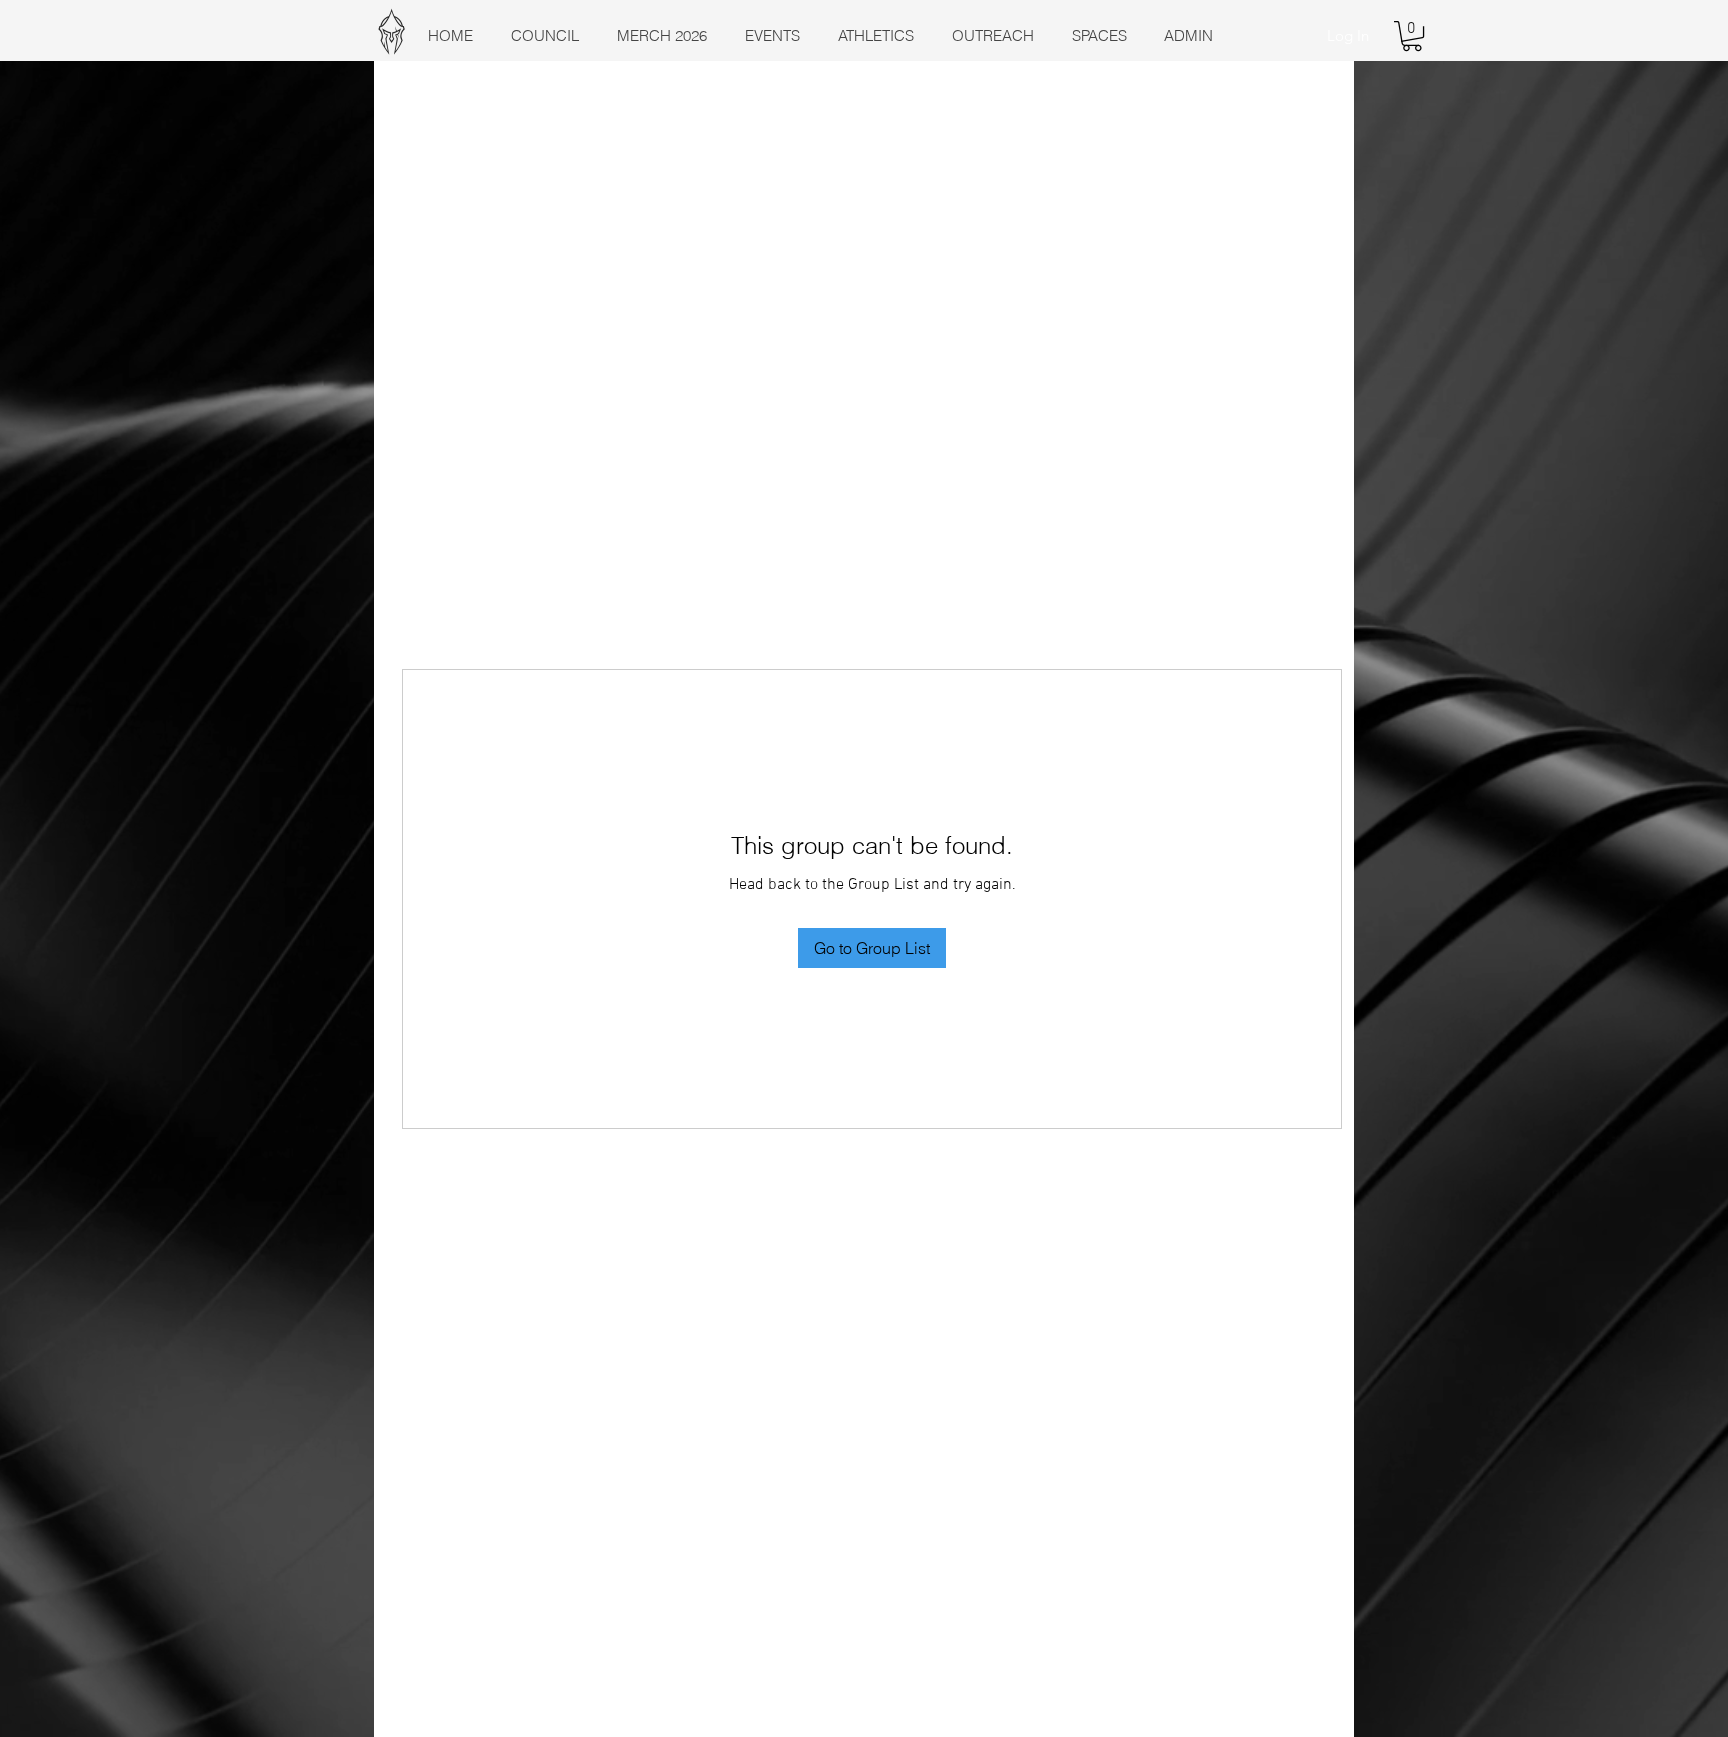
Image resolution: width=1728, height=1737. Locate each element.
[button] (1412, 36)
